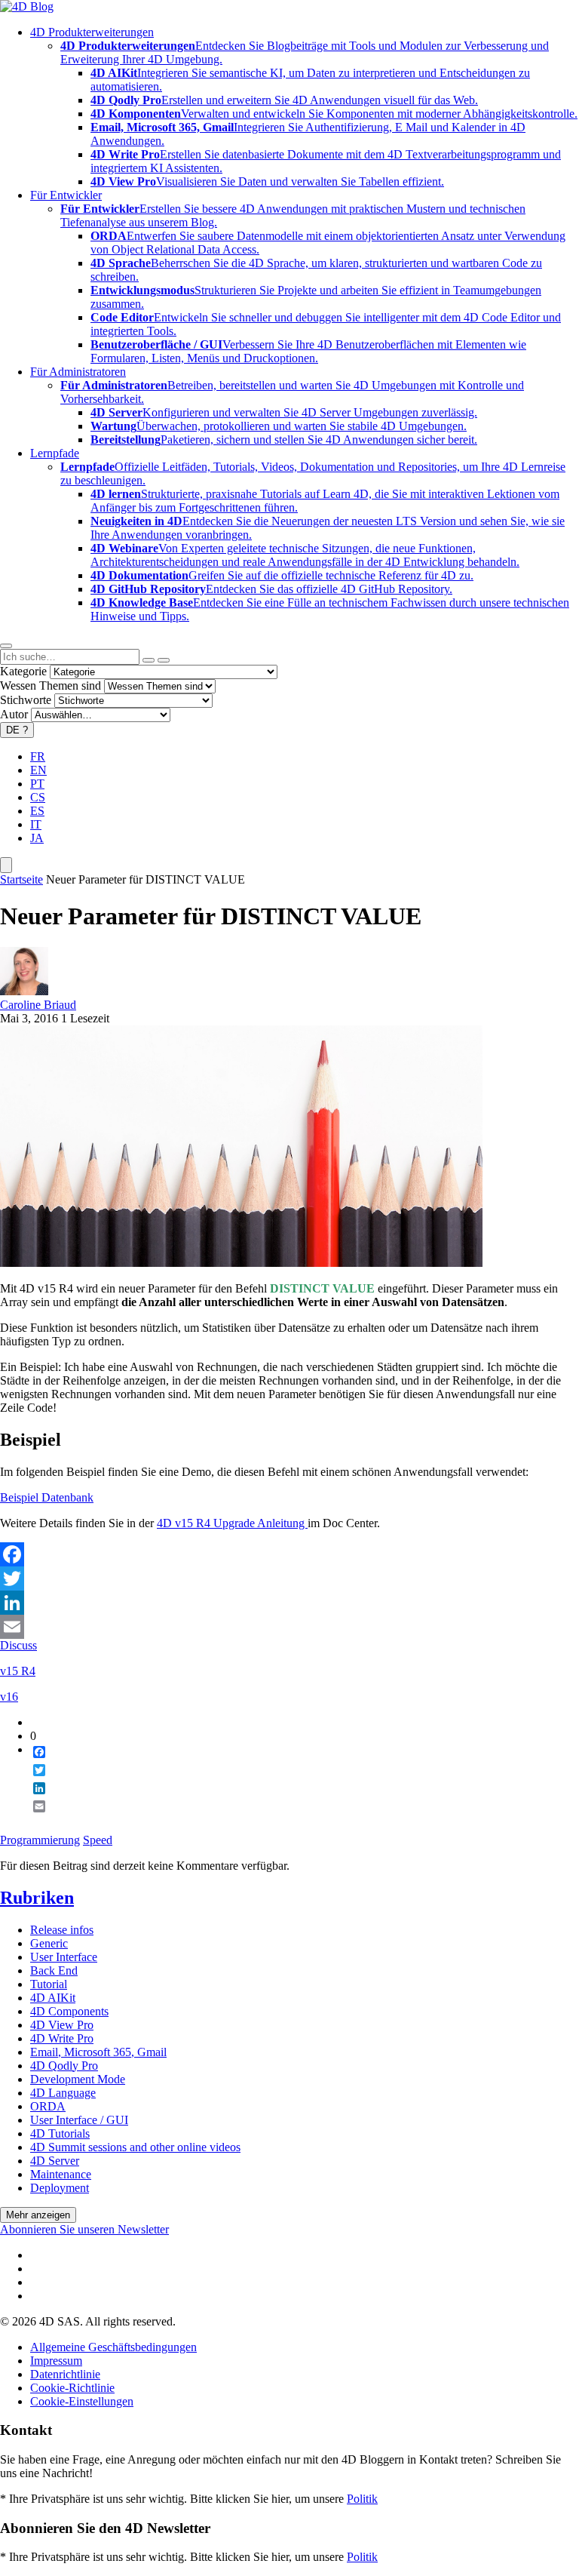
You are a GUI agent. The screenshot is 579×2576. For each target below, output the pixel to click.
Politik (362, 2499)
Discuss (18, 1645)
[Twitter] (289, 1578)
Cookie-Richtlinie (72, 2388)
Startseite (21, 879)
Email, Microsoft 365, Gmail (98, 2052)
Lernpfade (55, 453)
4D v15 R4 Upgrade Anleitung (232, 1523)
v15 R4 (18, 1671)
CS (38, 797)
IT (36, 824)
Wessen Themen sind (51, 685)
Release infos (62, 1930)
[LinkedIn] (289, 1603)
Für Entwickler (66, 195)
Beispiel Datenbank (47, 1497)
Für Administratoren (78, 372)
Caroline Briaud (38, 1005)
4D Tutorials (60, 2133)
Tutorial (49, 1984)
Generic (49, 1943)
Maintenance (61, 2174)
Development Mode (78, 2079)
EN (38, 770)
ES (37, 811)
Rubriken (37, 1898)
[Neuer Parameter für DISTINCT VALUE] (241, 1263)
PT (37, 784)
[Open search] (6, 646)
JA (37, 838)
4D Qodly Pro (64, 2066)
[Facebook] (289, 1554)
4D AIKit (53, 1998)
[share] (33, 1818)
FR (38, 756)
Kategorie (23, 671)
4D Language (63, 2093)
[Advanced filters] (149, 660)
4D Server (55, 2161)
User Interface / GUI (79, 2120)
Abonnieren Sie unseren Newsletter (84, 2229)
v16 (9, 1697)
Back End (54, 1970)
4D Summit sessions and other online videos (135, 2147)
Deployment (60, 2188)
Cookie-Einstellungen (82, 2401)
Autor (14, 714)
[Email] (289, 1627)
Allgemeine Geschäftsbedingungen (113, 2347)
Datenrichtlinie (65, 2374)
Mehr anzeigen (38, 2215)
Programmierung (40, 1840)
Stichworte (26, 700)
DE (17, 730)
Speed (98, 1840)
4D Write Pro (62, 2038)
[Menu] (6, 865)
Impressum (56, 2361)
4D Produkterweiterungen (92, 32)
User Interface (64, 1957)
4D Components (69, 2011)
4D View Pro (62, 2025)
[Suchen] (164, 660)
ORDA (48, 2106)
